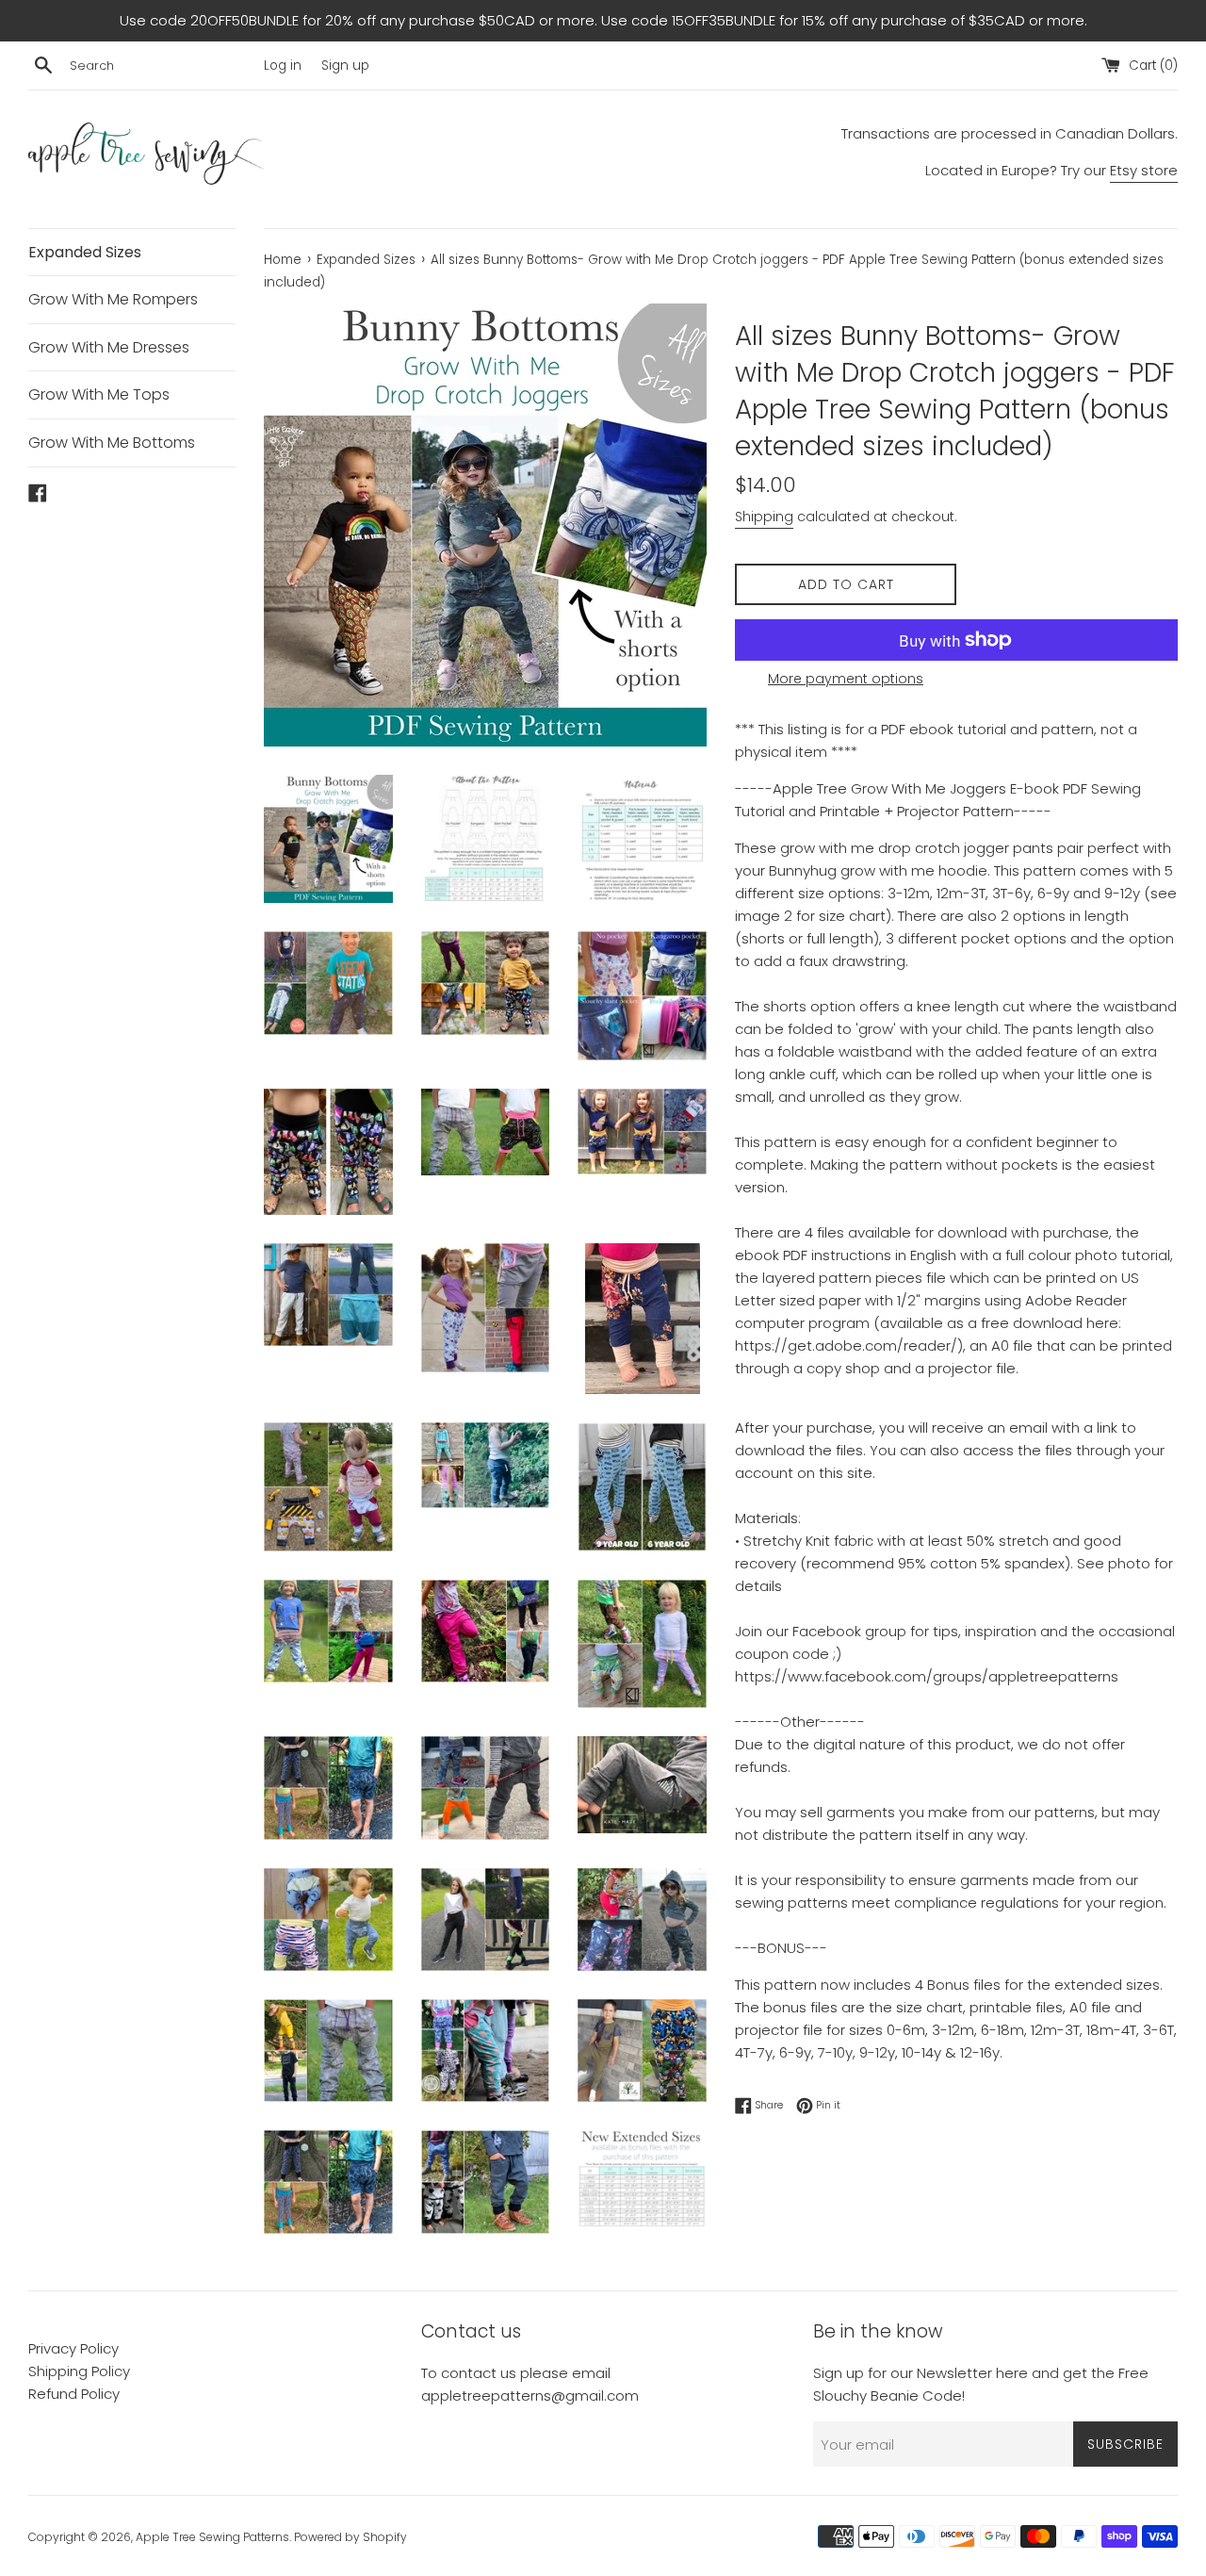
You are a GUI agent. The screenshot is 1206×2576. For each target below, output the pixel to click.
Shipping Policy (79, 2371)
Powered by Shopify (350, 2537)
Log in (283, 66)
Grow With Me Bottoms (112, 443)
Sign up (345, 66)
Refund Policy (74, 2394)
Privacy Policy (73, 2348)
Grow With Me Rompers (113, 299)
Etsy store (1144, 170)
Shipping (764, 517)
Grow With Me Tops (99, 394)
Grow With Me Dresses (109, 347)
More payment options (846, 679)
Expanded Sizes (85, 252)
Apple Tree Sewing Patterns (212, 2537)
